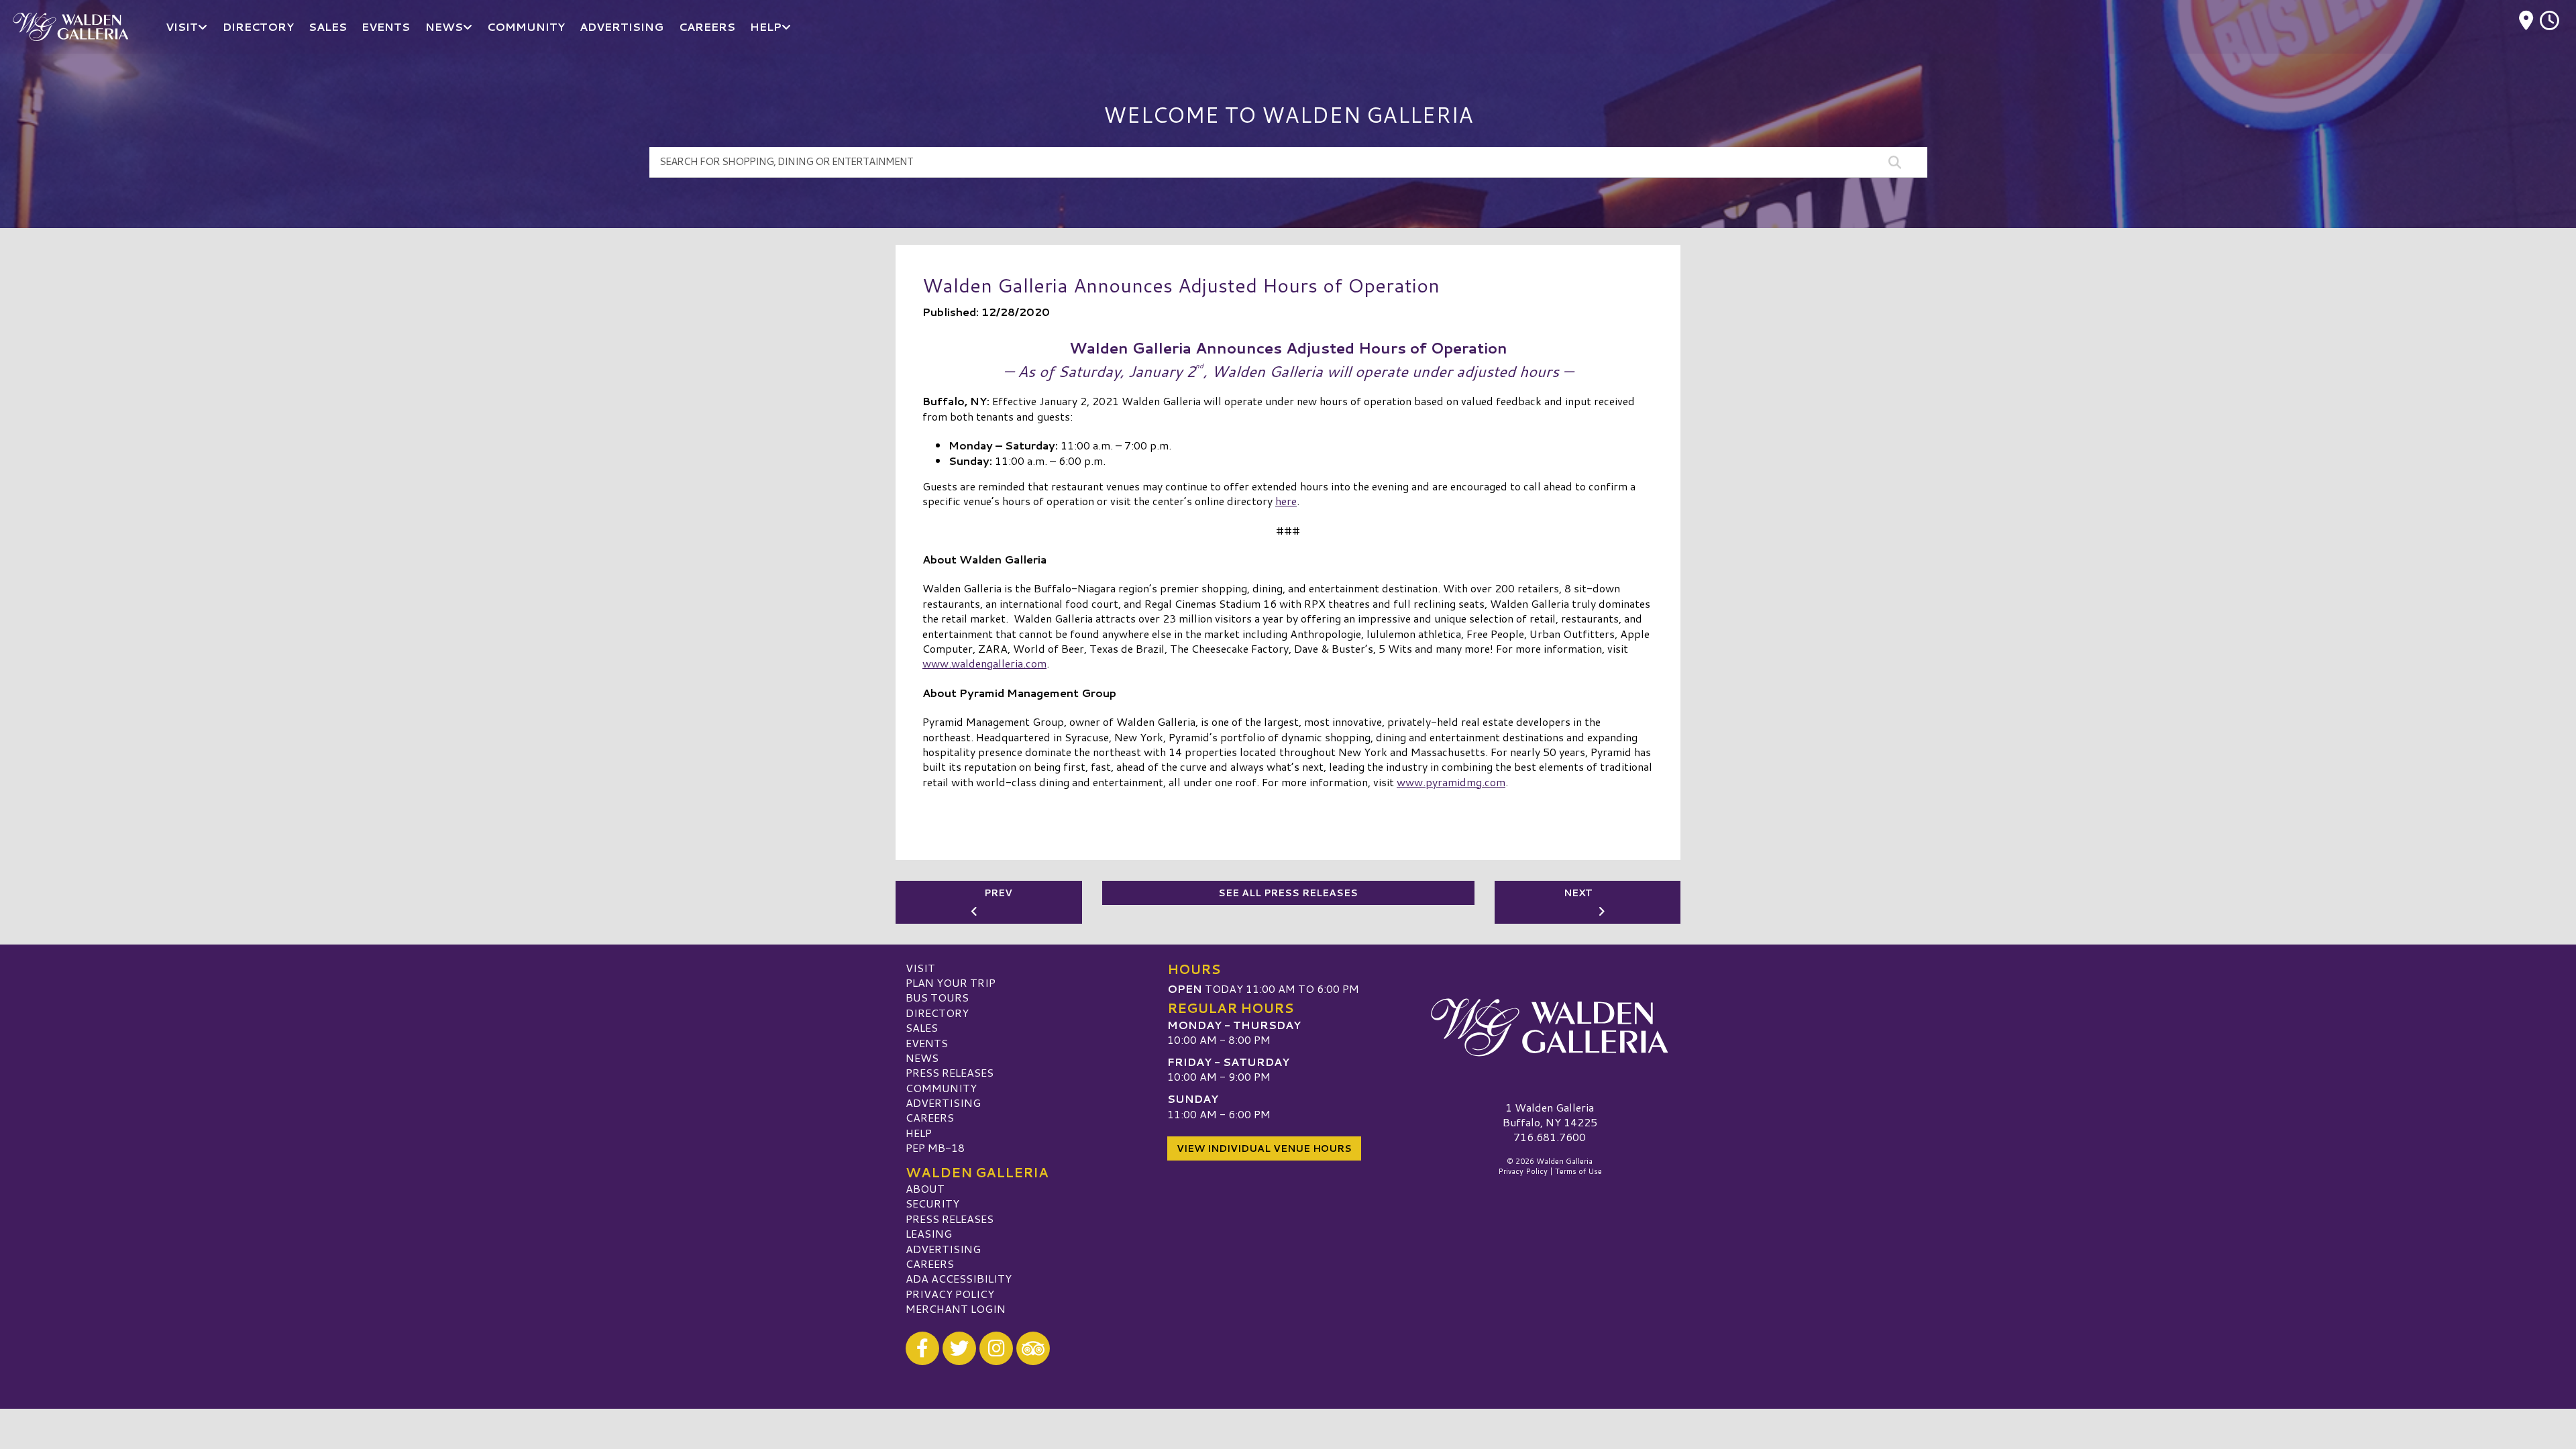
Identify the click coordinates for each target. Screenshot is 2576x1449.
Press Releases (950, 1072)
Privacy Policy (950, 1294)
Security (932, 1203)
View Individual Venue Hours (1264, 1148)
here (1286, 501)
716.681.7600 (1550, 1137)
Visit (920, 968)
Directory (937, 1013)
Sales (922, 1027)
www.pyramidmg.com (1451, 782)
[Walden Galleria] (1550, 1028)
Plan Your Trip (951, 982)
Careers (930, 1117)
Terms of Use (1578, 1171)
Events (927, 1043)
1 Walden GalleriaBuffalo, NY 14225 (1550, 1115)
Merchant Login (956, 1308)
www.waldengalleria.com (984, 663)
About (925, 1188)
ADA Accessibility (959, 1278)
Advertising (943, 1103)
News (922, 1058)
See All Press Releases (1288, 893)
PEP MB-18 (935, 1147)
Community (941, 1088)
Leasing (929, 1233)
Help (919, 1133)
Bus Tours (937, 997)
